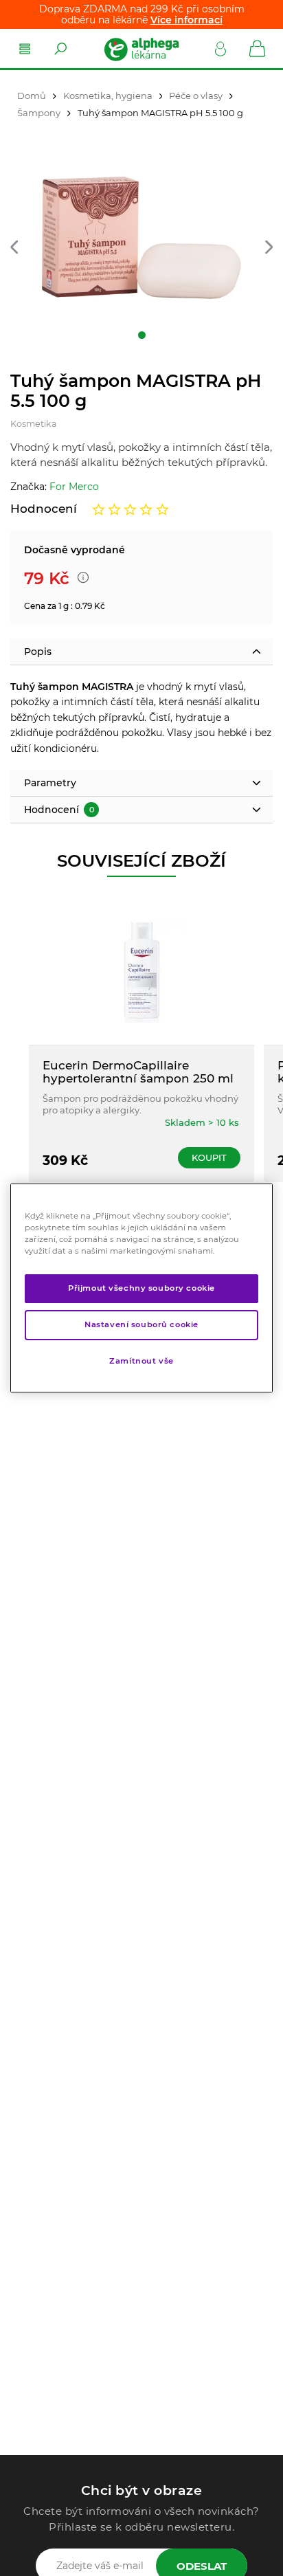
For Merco (74, 487)
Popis (38, 652)
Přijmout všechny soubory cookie (141, 1288)
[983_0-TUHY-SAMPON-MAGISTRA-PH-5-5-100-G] (141, 240)
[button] (14, 248)
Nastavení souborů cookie (141, 1324)
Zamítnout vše (141, 1361)
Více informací (186, 20)
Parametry (50, 783)
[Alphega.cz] (141, 49)
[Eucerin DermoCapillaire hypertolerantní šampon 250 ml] (141, 971)
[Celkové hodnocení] (131, 509)
